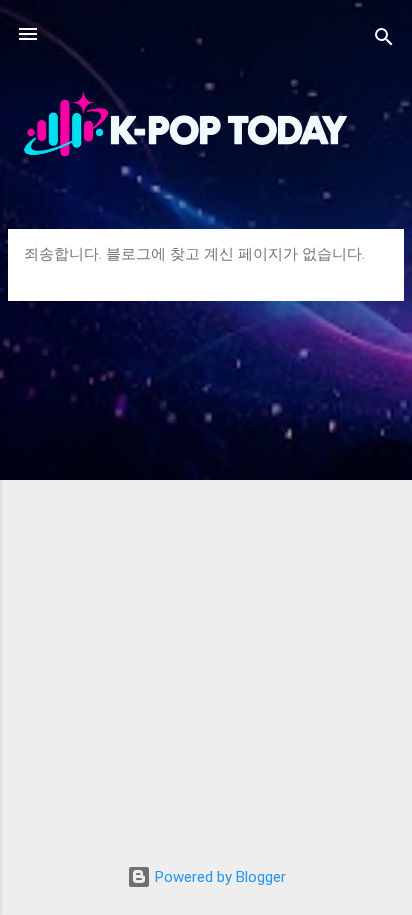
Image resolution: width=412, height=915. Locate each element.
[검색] (384, 40)
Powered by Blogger (218, 877)
